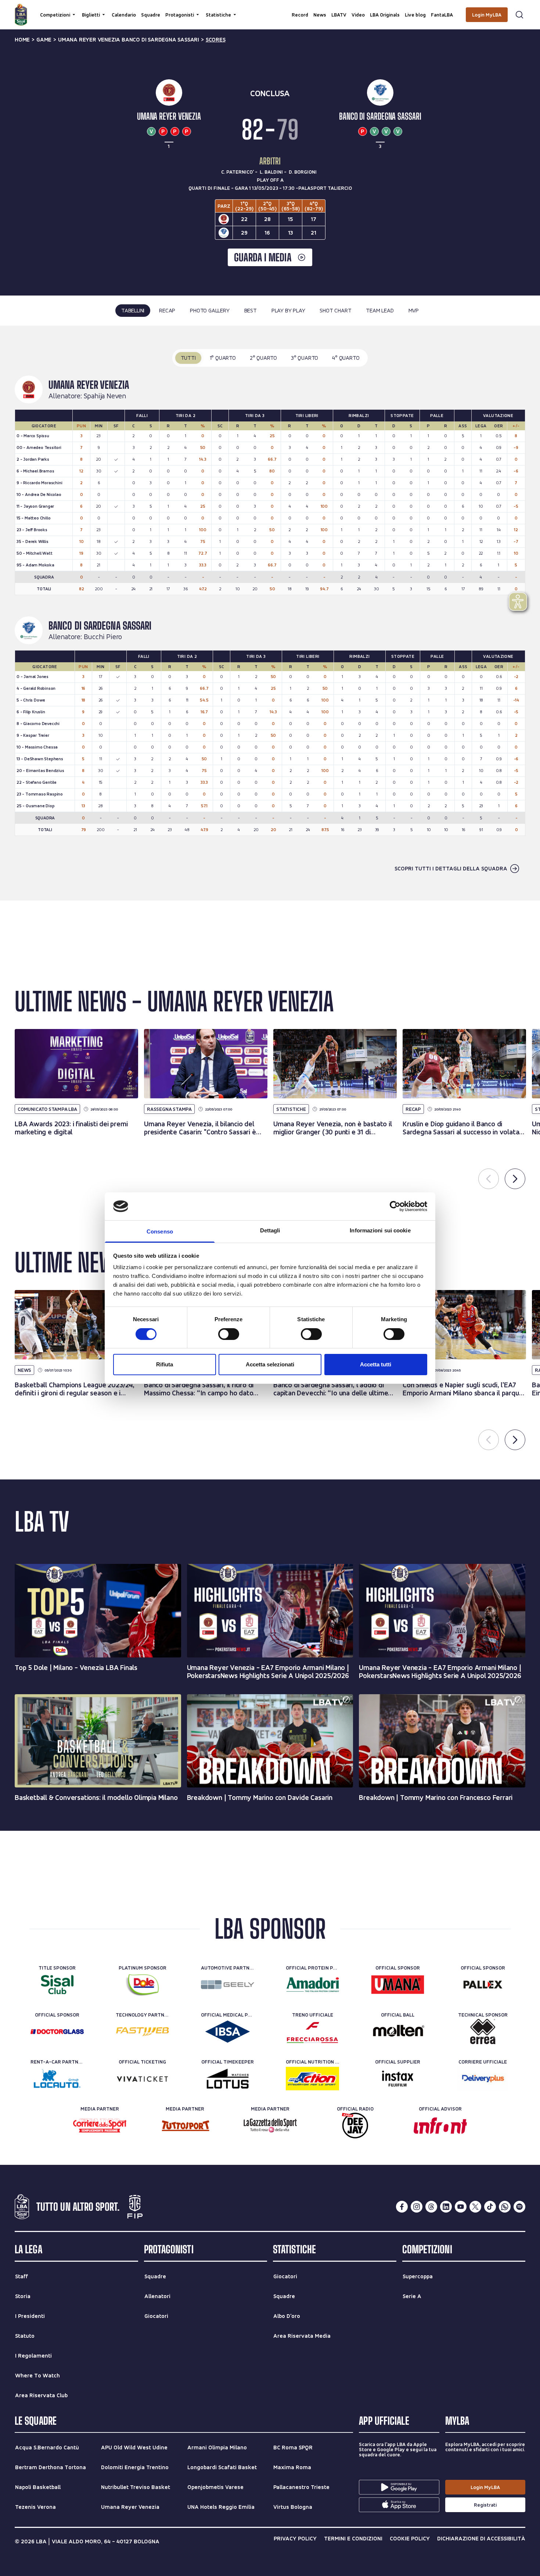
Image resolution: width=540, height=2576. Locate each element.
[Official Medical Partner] (228, 2032)
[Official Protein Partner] (312, 1985)
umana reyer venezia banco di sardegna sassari (129, 40)
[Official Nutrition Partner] (312, 2079)
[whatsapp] (505, 2207)
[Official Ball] (398, 2032)
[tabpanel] (270, 613)
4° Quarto (346, 358)
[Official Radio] (355, 2126)
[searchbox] (270, 9)
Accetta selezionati (270, 1364)
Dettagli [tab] (270, 1230)
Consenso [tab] (160, 1231)
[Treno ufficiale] (312, 2032)
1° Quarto (223, 358)
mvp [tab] (414, 310)
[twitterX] (475, 2207)
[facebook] (402, 2207)
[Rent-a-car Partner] (57, 2079)
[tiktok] (490, 2207)
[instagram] (417, 2207)
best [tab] (251, 310)
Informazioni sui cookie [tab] (380, 1230)
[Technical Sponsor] (483, 2032)
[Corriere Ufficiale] (483, 2079)
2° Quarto (263, 358)
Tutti (188, 358)
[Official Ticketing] (142, 2079)
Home (22, 40)
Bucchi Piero (103, 637)
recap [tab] (167, 310)
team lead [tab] (380, 310)
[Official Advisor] (440, 2126)
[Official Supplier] (398, 2079)
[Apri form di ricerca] (519, 15)
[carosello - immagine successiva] (515, 1179)
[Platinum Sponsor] (142, 1985)
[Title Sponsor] (57, 1985)
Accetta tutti (376, 1364)
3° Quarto (305, 358)
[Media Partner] (100, 2126)
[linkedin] (446, 2207)
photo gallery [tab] (210, 310)
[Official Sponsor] (398, 1985)
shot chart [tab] (335, 310)
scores (216, 40)
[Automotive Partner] (228, 1985)
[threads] (431, 2207)
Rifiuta (165, 1364)
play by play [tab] (288, 310)
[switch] (229, 1334)
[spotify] (519, 2207)
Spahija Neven (105, 396)
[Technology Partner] (142, 2032)
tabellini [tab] (133, 310)
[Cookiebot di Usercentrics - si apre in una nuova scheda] (395, 1206)
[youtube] (461, 2207)
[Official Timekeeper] (228, 2079)
